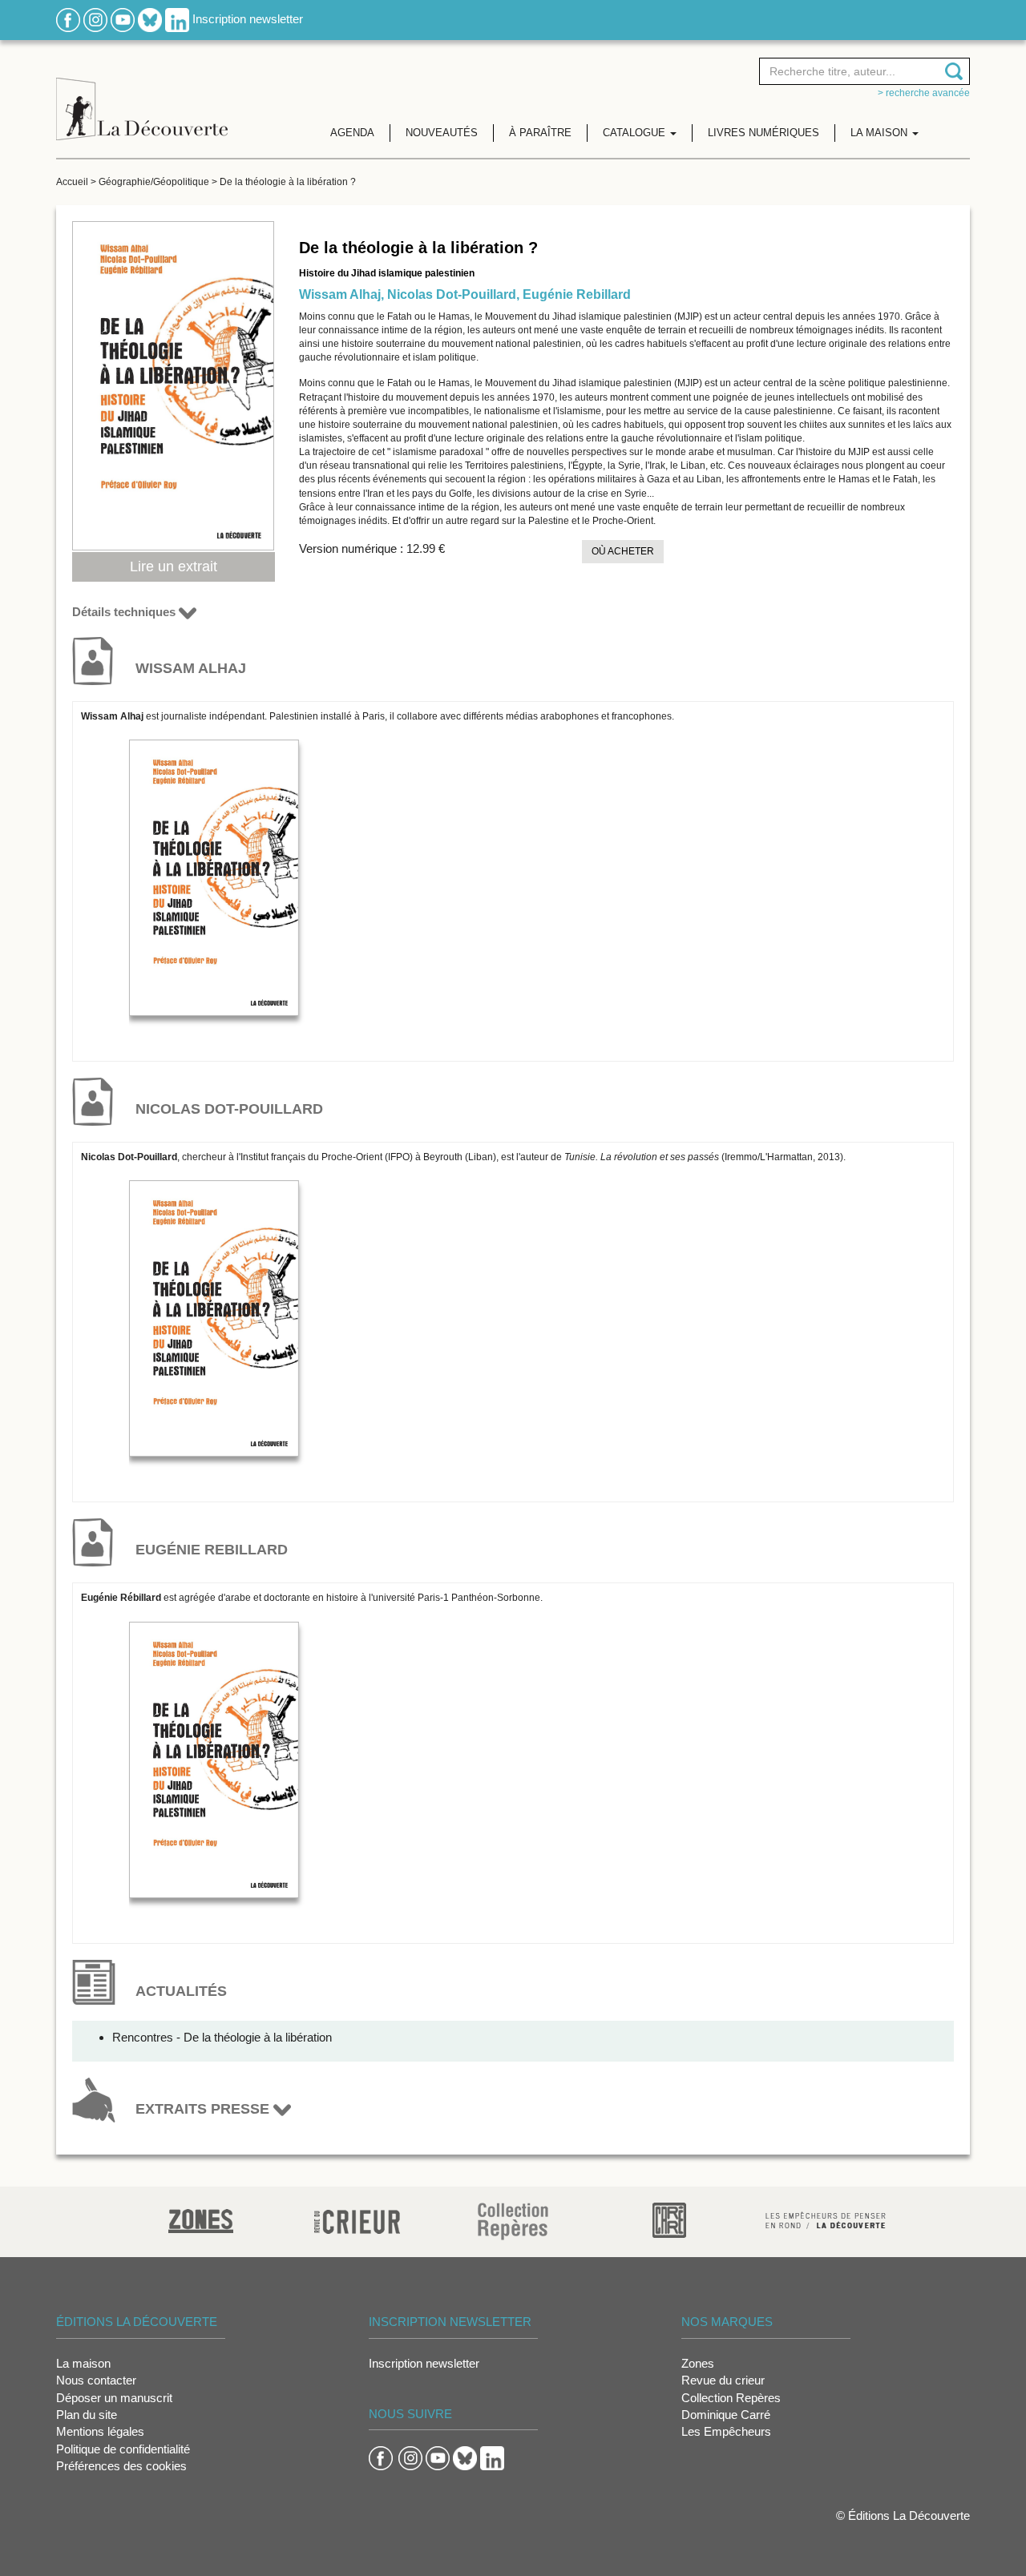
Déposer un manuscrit (114, 2398)
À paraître (540, 133)
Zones (698, 2363)
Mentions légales (100, 2431)
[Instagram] (95, 19)
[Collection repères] (513, 2221)
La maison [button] (881, 133)
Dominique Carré (726, 2415)
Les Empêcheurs (726, 2431)
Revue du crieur (723, 2380)
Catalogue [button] (636, 133)
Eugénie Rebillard (577, 294)
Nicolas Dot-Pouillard (452, 294)
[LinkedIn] (177, 19)
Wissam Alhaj (340, 294)
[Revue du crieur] (357, 2219)
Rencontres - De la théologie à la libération (222, 2037)
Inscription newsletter (248, 19)
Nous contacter (96, 2380)
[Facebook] (68, 19)
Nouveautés (442, 133)
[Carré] (669, 2219)
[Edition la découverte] (142, 97)
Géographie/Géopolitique (154, 182)
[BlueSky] (150, 19)
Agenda (352, 133)
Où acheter (623, 551)
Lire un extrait (174, 566)
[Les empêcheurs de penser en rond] (826, 2219)
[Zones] (201, 2219)
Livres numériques (763, 133)
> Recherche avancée (924, 93)
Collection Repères (731, 2398)
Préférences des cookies (121, 2466)
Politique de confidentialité (123, 2449)
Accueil (72, 182)
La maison (83, 2363)
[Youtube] (123, 19)
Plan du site (87, 2415)
